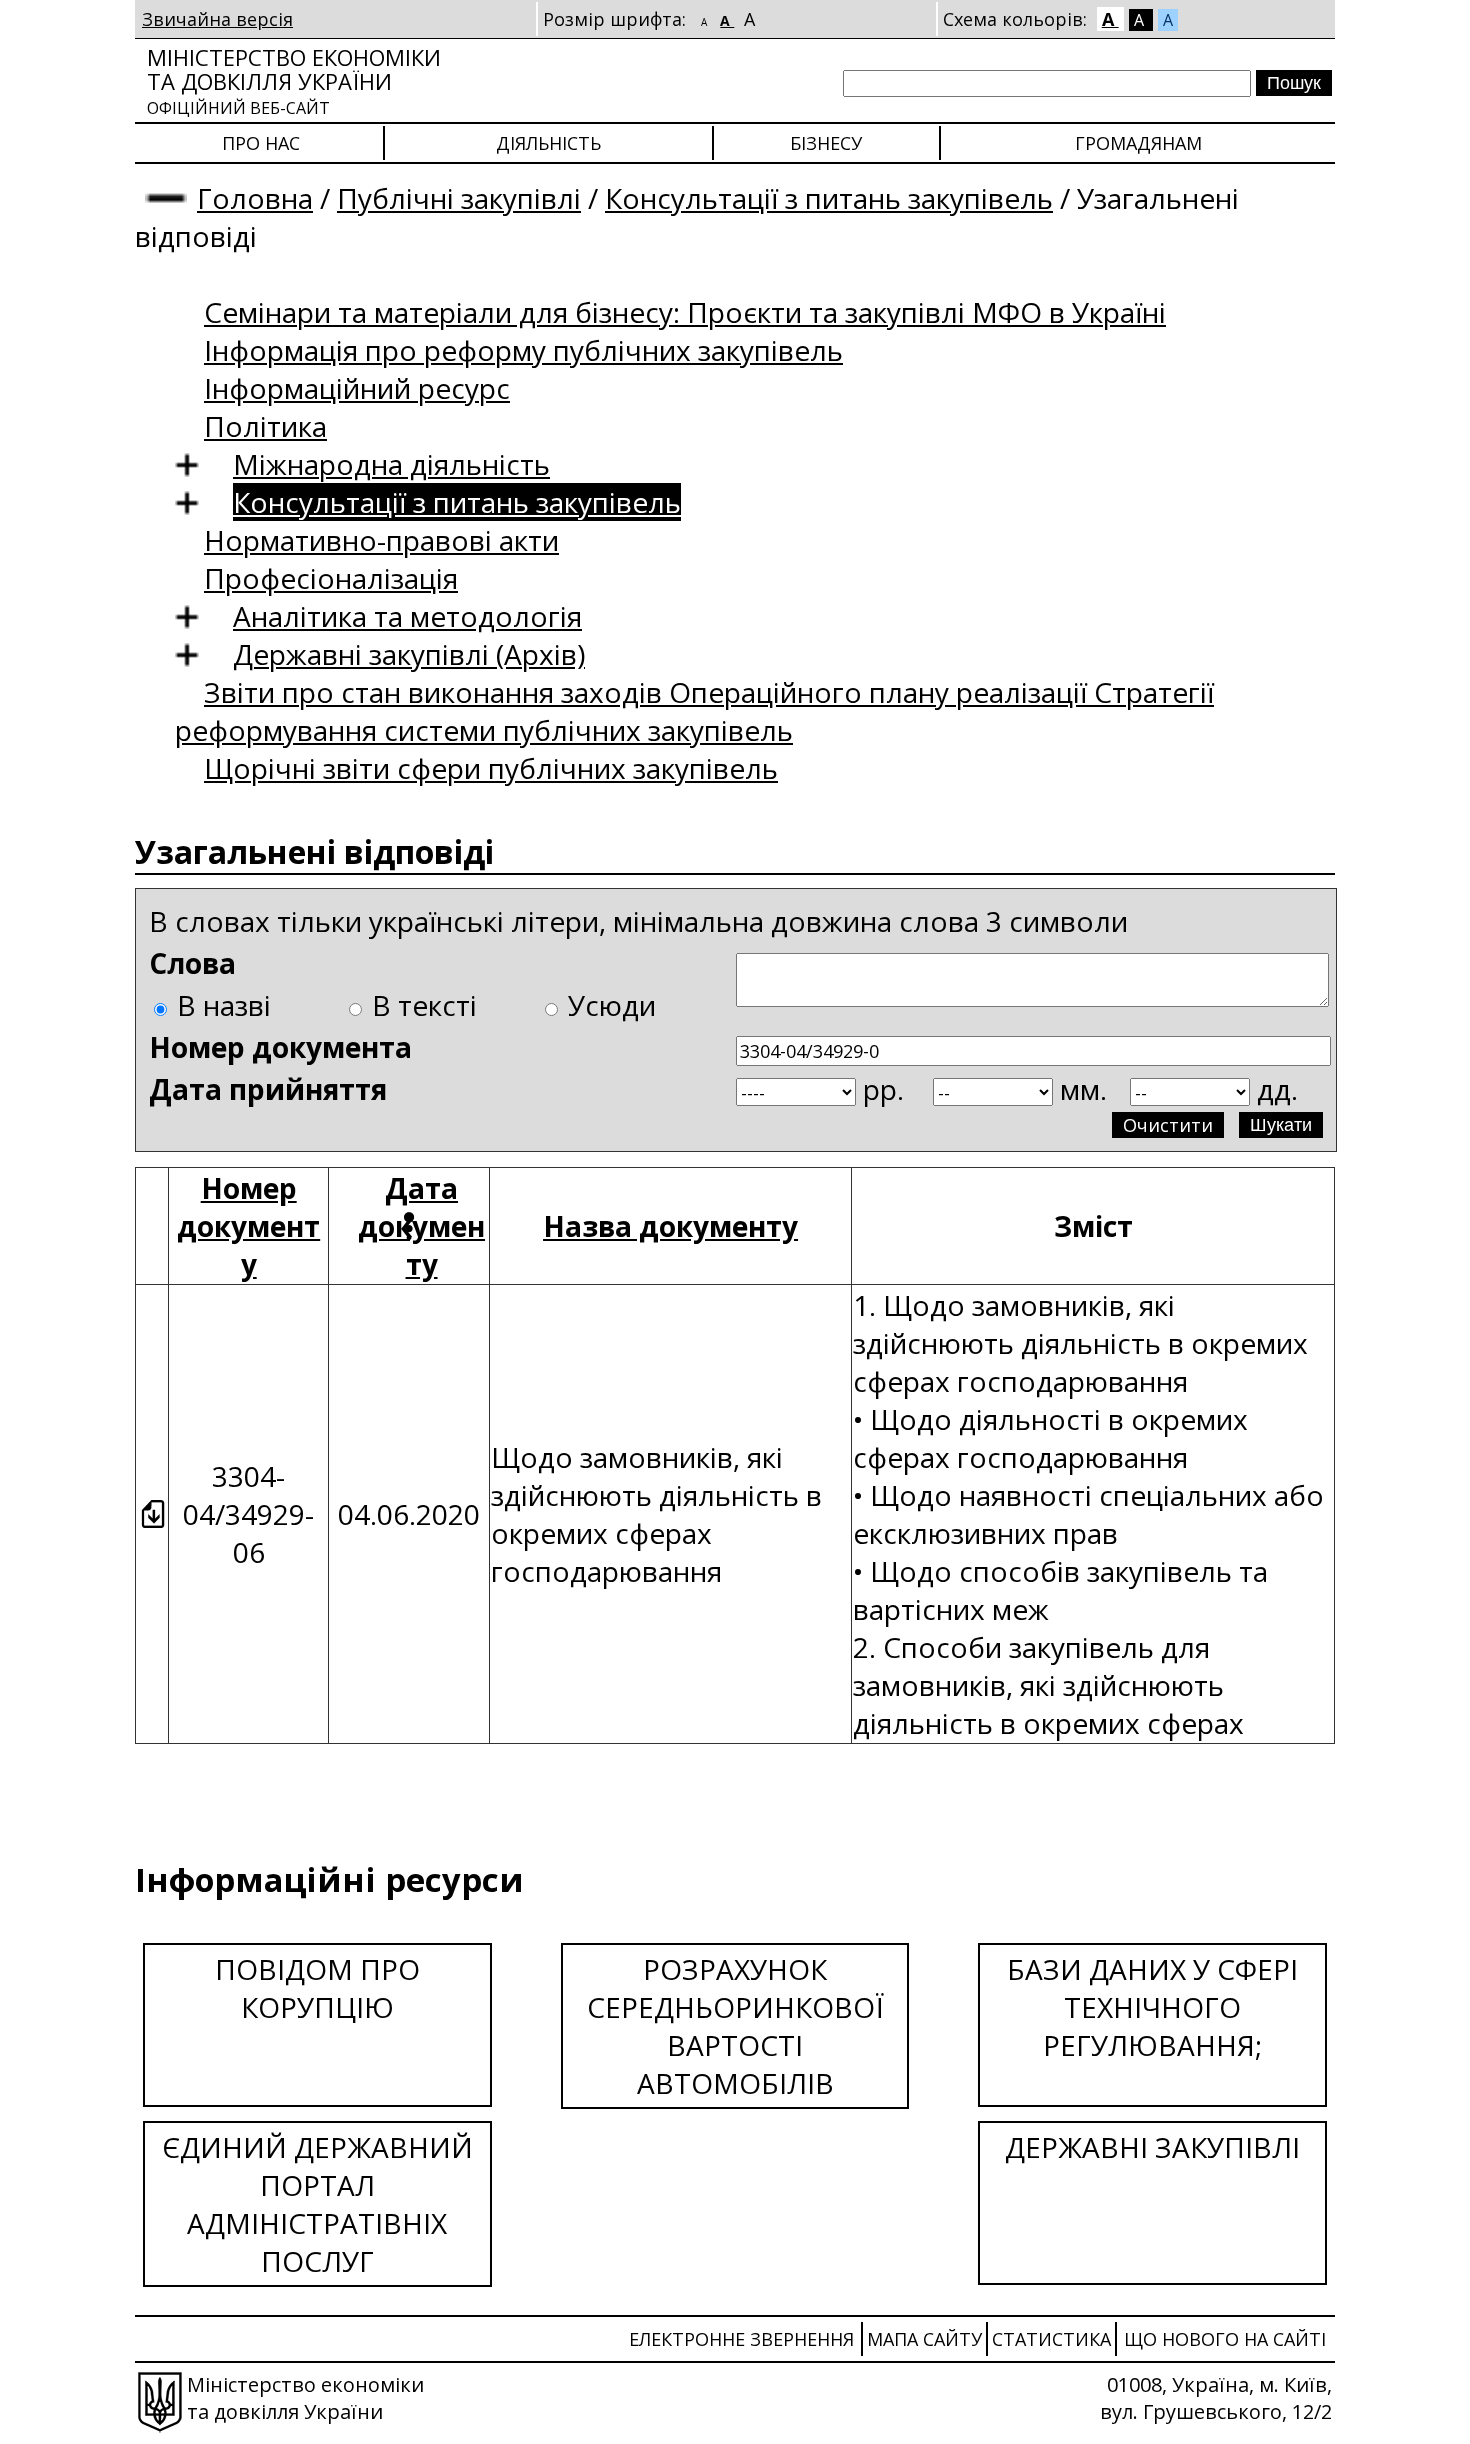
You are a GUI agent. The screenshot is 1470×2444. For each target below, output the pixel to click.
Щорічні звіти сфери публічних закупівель (491, 768)
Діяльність (548, 143)
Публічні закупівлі (459, 198)
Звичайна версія (217, 19)
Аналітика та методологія (407, 616)
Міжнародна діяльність (391, 464)
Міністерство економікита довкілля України (294, 80)
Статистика (1051, 2339)
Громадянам (1138, 143)
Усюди (612, 1005)
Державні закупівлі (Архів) (409, 654)
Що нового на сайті (1225, 2339)
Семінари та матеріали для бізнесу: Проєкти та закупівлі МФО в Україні (685, 312)
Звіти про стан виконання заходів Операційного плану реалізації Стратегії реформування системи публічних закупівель (694, 711)
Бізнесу (826, 143)
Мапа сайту (924, 2339)
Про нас (261, 143)
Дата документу (421, 1226)
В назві (224, 1005)
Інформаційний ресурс (357, 388)
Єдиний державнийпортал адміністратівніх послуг (317, 2204)
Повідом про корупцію (317, 1988)
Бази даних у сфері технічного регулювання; (1152, 2007)
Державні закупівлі (1152, 2147)
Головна (255, 198)
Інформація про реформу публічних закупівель (523, 350)
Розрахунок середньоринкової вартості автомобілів (735, 2026)
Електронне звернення (741, 2339)
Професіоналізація (331, 578)
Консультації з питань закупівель (829, 198)
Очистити (1168, 1125)
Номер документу (248, 1226)
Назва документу (670, 1226)
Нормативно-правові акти (381, 540)
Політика (265, 426)
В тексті (424, 1005)
